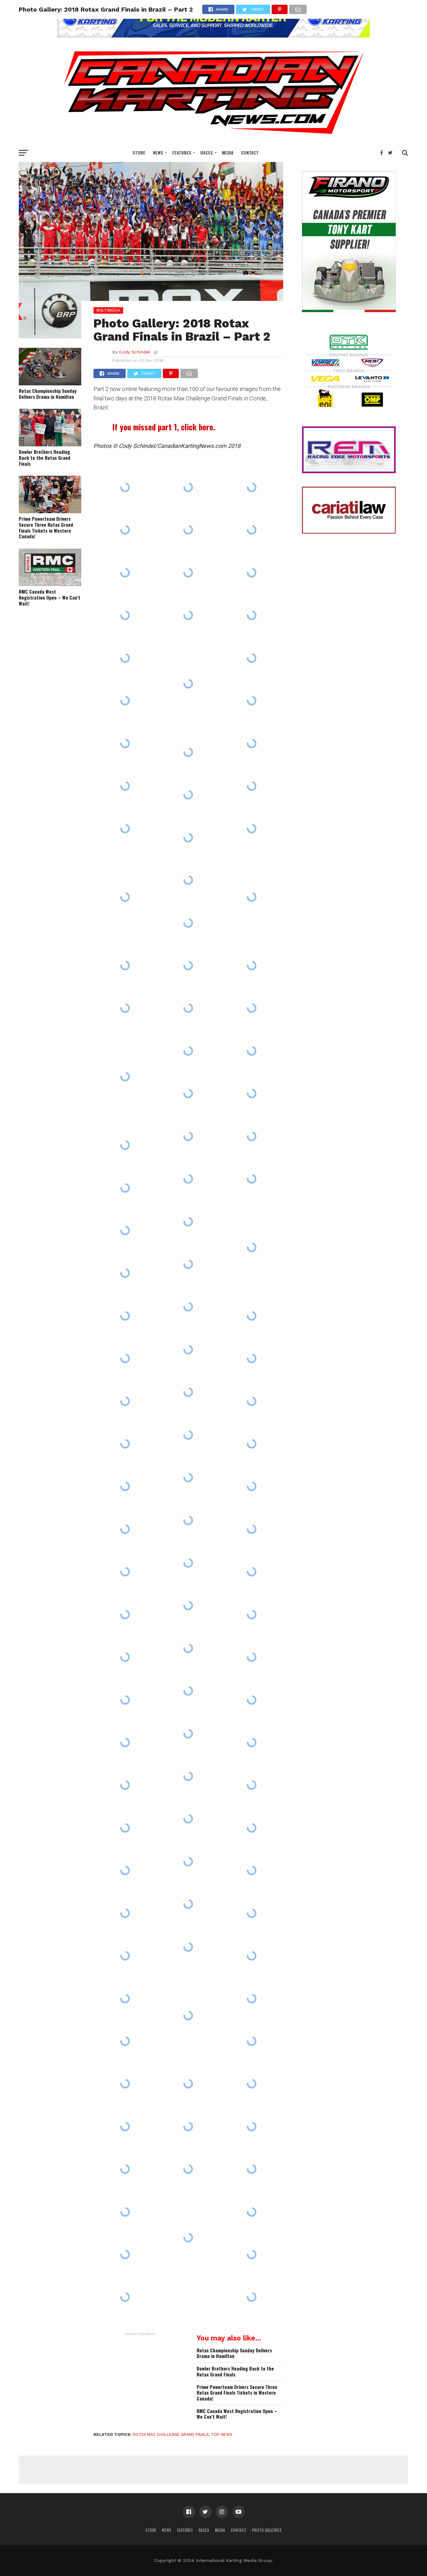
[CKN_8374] (188, 1221)
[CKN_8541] (125, 2041)
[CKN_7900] (188, 1307)
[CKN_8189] (252, 1093)
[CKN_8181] (188, 615)
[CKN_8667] (125, 1077)
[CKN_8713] (252, 487)
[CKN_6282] (125, 1913)
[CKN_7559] (252, 658)
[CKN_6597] (125, 1785)
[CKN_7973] (125, 2254)
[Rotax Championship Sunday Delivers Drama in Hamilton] (50, 383)
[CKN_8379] (188, 1947)
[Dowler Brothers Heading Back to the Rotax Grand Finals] (50, 444)
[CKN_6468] (125, 1316)
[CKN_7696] (188, 2127)
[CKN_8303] (188, 1179)
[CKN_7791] (125, 615)
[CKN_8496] (125, 1486)
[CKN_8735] (252, 1998)
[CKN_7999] (188, 2169)
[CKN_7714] (125, 658)
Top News (222, 2434)
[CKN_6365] (125, 701)
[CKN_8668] (125, 530)
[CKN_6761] (252, 2254)
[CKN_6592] (188, 1819)
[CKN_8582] (125, 1358)
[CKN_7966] (125, 1700)
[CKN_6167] (188, 966)
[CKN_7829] (252, 897)
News (158, 152)
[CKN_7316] (252, 2041)
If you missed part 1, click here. (164, 427)
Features (182, 152)
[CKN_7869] (252, 2212)
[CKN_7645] (252, 1700)
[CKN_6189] (252, 1956)
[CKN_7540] (188, 838)
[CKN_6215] (125, 2084)
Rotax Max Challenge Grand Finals (171, 2434)
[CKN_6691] (125, 1145)
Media (228, 152)
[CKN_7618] (188, 1520)
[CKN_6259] (125, 1401)
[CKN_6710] (125, 1956)
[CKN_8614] (188, 1264)
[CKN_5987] (188, 752)
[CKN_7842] (188, 2015)
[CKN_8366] (252, 1358)
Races (207, 152)
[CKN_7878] (252, 829)
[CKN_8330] (252, 966)
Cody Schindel (135, 352)
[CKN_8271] (125, 743)
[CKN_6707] (125, 786)
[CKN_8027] (252, 1572)
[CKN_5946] (252, 1316)
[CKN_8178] (188, 1350)
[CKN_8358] (188, 795)
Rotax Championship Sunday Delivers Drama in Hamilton (48, 394)
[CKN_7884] (188, 1435)
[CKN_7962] (252, 786)
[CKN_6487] (125, 573)
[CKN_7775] (252, 701)
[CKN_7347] (188, 1478)
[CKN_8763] (252, 1486)
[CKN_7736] (125, 1188)
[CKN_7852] (188, 684)
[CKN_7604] (188, 1862)
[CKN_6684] (188, 923)
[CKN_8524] (252, 1401)
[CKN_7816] (252, 1247)
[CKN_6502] (188, 1136)
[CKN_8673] (252, 1444)
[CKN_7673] (252, 1008)
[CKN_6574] (125, 1572)
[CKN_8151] (125, 487)
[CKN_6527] (188, 1563)
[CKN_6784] (252, 1657)
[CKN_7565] (252, 530)
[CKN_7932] (252, 2169)
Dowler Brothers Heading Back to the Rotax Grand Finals (45, 458)
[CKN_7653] (252, 1870)
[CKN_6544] (188, 880)
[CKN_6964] (125, 1273)
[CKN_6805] (252, 743)
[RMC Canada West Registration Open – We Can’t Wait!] (50, 584)
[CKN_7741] (125, 1008)
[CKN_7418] (125, 829)
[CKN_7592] (125, 1657)
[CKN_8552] (125, 966)
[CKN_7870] (125, 1230)
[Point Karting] (213, 35)
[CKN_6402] (188, 1904)
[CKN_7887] (252, 2084)
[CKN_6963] (188, 1648)
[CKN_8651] (188, 1008)
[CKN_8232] (188, 2084)
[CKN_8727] (252, 1913)
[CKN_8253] (252, 1828)
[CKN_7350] (188, 1691)
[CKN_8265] (125, 1742)
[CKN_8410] (188, 1733)
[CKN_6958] (252, 1615)
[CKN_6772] (125, 2212)
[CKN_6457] (188, 1392)
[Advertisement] (140, 2378)
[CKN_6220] (125, 897)
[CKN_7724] (252, 615)
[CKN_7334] (252, 1051)
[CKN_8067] (188, 573)
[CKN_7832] (188, 2237)
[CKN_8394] (188, 1776)
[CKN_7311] (252, 2297)
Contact (250, 152)
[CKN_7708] (188, 487)
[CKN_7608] (125, 1444)
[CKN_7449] (125, 2127)
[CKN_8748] (252, 1529)
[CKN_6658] (125, 1529)
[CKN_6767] (252, 573)
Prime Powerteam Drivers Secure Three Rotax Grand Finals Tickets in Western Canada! (46, 527)
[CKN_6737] (252, 1179)
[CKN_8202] (125, 1615)
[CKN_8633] (125, 1998)
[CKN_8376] (125, 2169)
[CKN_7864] (188, 1605)
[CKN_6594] (252, 1136)
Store (139, 152)
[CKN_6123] (252, 1742)
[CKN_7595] (188, 1051)
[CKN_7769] (125, 2297)
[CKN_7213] (252, 1785)
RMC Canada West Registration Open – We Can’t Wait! (50, 597)
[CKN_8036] (125, 1828)
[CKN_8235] (125, 1870)
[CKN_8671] (188, 530)
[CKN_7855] (188, 1093)
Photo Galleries (267, 2530)
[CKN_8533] (252, 2127)
